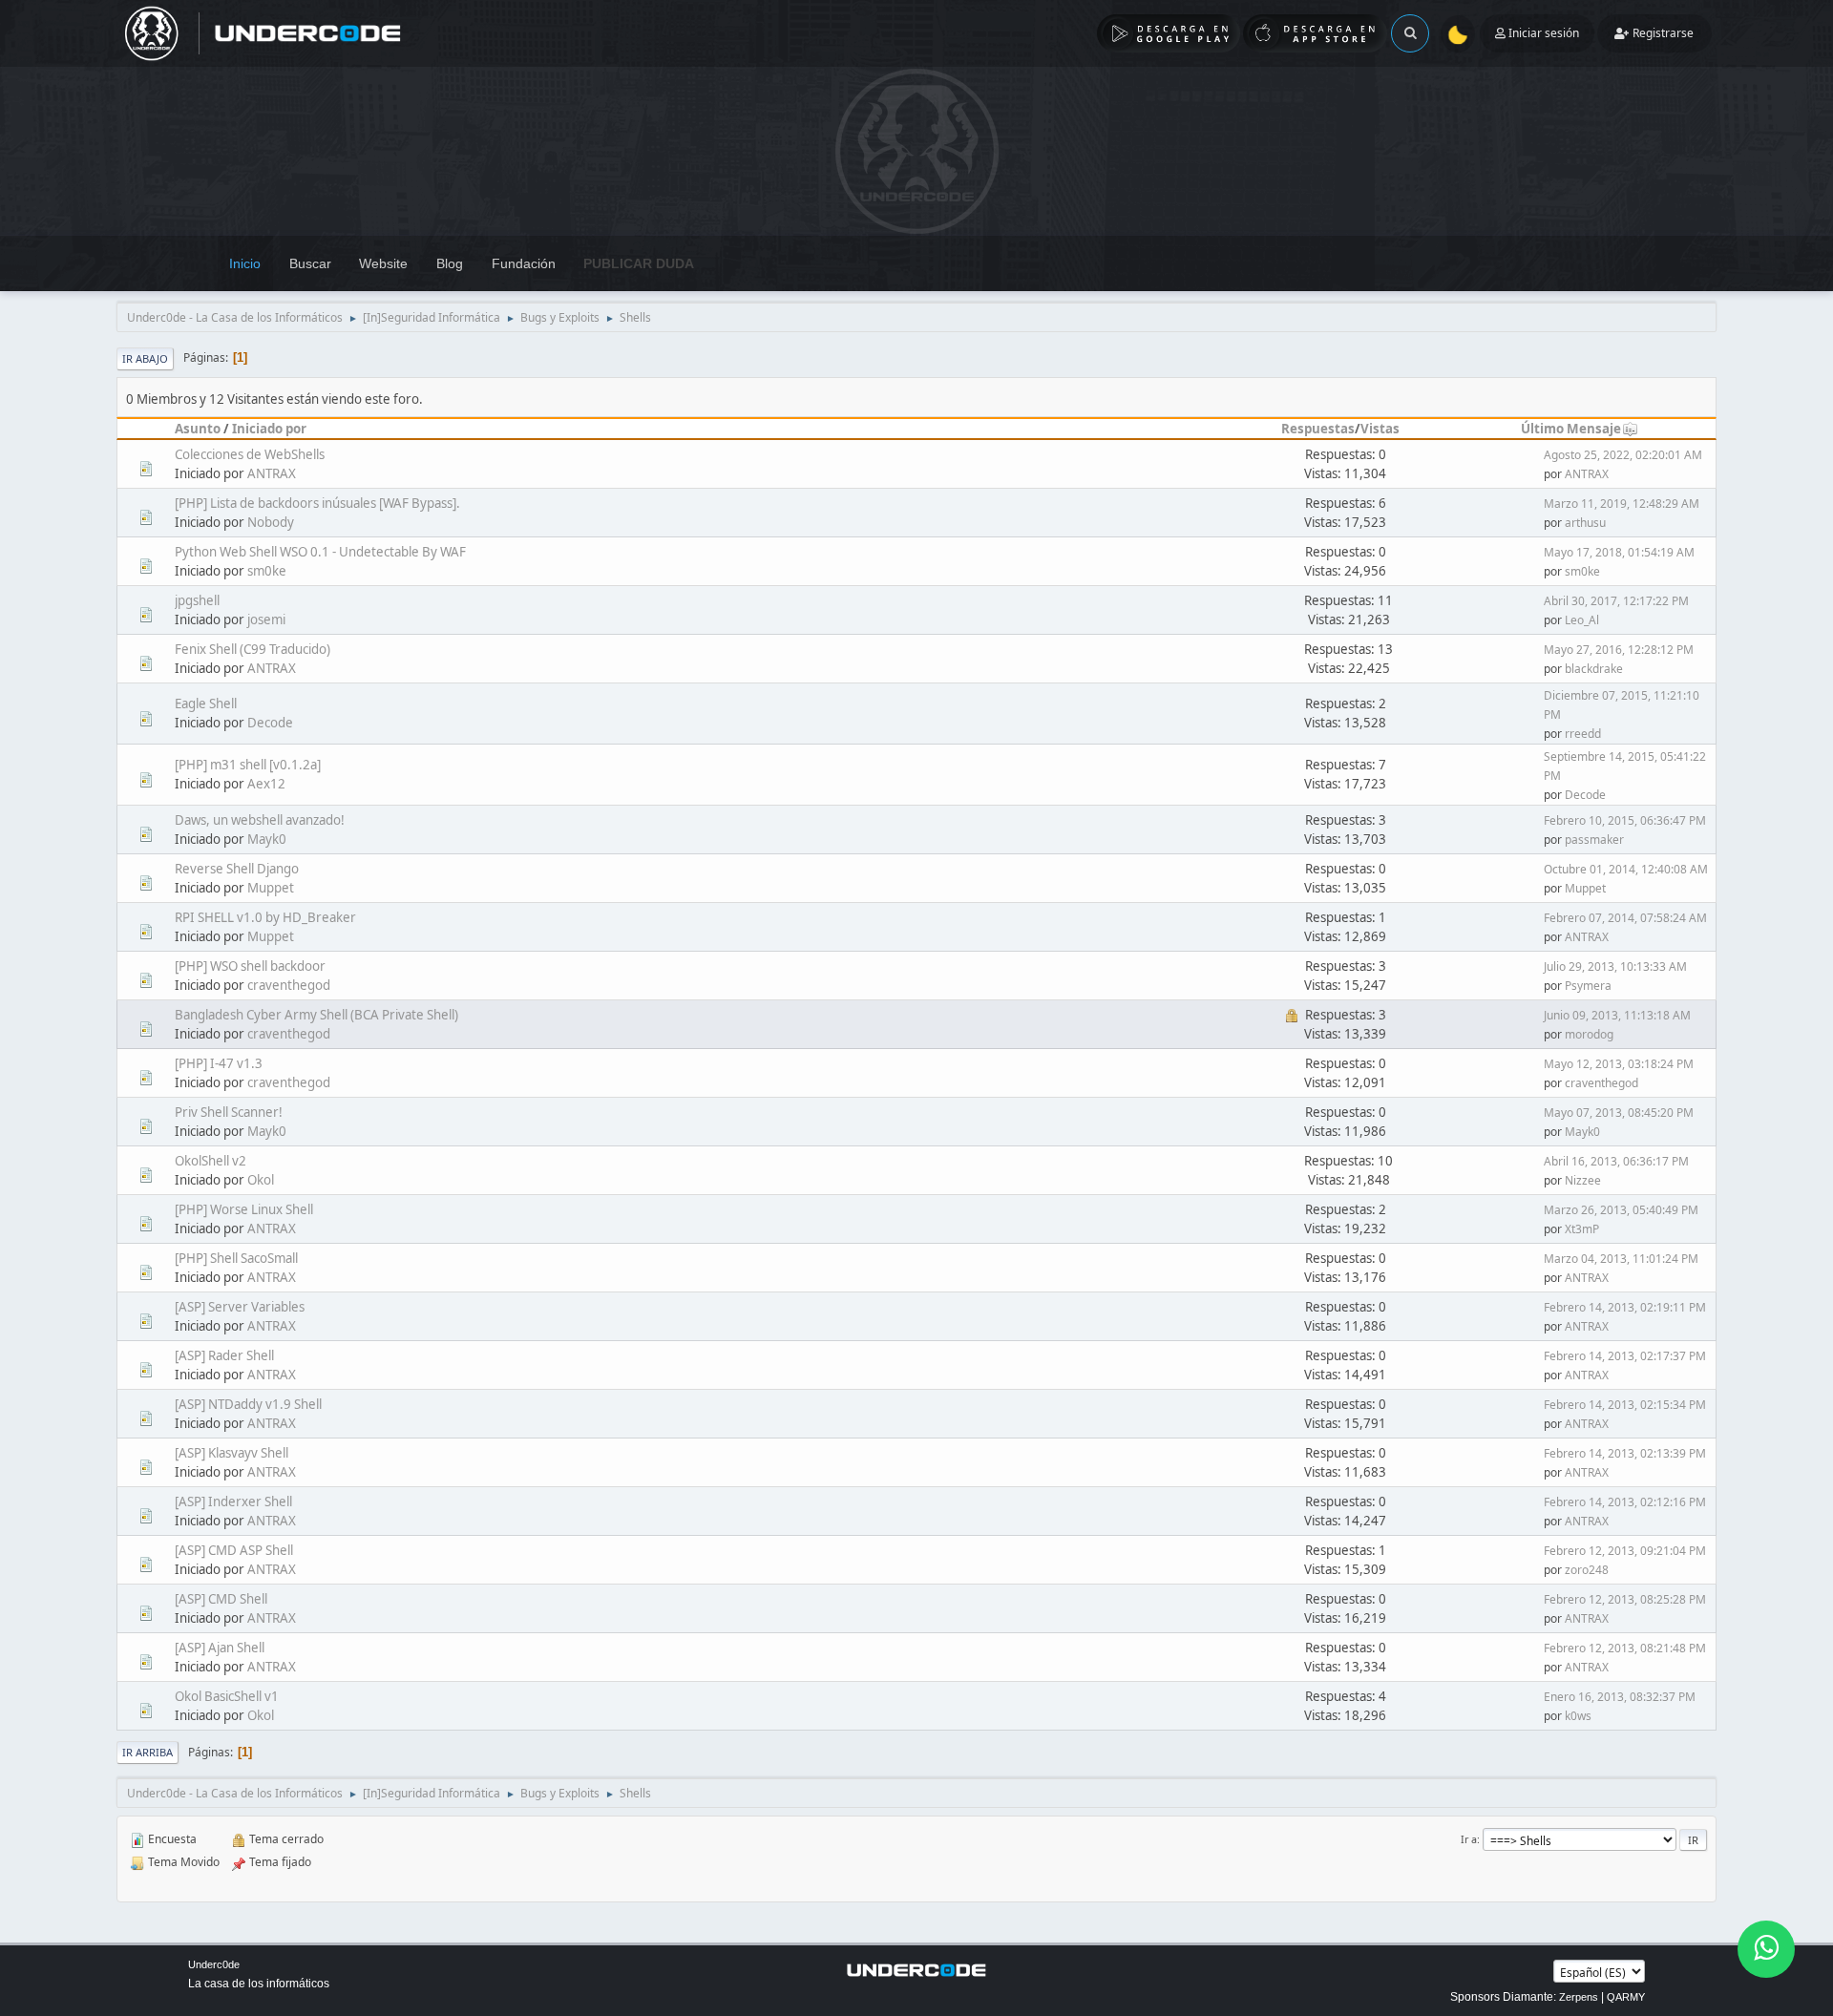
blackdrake (1594, 669)
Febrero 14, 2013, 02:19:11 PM (1625, 1307)
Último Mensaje (1571, 429)
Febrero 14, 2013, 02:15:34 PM (1625, 1405)
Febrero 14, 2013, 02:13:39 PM (1625, 1453)
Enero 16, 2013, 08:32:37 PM (1620, 1697)
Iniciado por (269, 429)
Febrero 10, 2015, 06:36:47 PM (1625, 820)
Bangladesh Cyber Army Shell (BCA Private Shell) (316, 1015)
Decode (270, 723)
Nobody (271, 522)
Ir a (1469, 1839)
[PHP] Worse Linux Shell (244, 1209)
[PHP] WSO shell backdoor (250, 966)
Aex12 (266, 784)
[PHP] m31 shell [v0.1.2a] (248, 765)
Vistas (1380, 429)
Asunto (198, 429)
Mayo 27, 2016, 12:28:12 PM (1619, 650)
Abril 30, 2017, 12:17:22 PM (1616, 601)
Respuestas (1318, 429)
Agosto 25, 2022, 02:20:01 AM (1623, 455)
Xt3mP (1582, 1229)
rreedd (1583, 734)
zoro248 (1587, 1570)
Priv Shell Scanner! (229, 1112)
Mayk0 (267, 839)
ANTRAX (272, 473)
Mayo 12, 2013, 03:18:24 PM (1619, 1064)
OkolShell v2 (211, 1161)
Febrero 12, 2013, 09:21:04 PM (1625, 1551)
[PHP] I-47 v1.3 (219, 1063)
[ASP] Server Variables (240, 1307)
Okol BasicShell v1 (227, 1696)
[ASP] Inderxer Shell (233, 1501)
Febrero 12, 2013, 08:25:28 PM (1625, 1599)
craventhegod (289, 985)
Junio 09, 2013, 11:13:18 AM (1617, 1015)
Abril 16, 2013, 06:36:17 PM (1616, 1161)
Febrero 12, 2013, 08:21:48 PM (1625, 1648)
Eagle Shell (206, 703)
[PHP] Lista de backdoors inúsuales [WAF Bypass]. (317, 503)
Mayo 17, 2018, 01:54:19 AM (1619, 552)
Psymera (1588, 986)
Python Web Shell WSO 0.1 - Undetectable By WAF (320, 552)
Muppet (271, 888)
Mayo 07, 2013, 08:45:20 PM (1619, 1113)
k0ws (1578, 1716)
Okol (261, 1180)
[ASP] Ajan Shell (220, 1648)
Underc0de (214, 1964)
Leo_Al (1582, 620)
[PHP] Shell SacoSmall (236, 1258)
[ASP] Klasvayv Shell (232, 1453)
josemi (266, 619)
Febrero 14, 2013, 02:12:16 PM (1625, 1502)
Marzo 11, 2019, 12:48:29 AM (1622, 504)
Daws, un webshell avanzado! (260, 820)
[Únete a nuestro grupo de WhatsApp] (1766, 1949)
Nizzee (1583, 1180)
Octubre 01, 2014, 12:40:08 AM (1626, 869)
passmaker (1594, 840)
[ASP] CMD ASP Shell (234, 1550)
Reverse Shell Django (237, 869)
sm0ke (267, 571)
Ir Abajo (145, 358)
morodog (1589, 1034)
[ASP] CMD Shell (221, 1599)
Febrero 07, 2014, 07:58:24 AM (1625, 918)
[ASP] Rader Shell (224, 1355)
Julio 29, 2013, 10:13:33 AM (1615, 966)
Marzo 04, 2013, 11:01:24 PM (1621, 1259)
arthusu (1585, 523)
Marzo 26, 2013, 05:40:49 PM (1621, 1210)
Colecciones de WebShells (250, 454)
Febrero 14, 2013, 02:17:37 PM (1625, 1356)
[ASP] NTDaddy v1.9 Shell (248, 1404)
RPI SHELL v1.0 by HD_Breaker (265, 917)
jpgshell (197, 600)
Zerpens (1579, 1997)
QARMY (1626, 1997)
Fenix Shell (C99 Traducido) (253, 649)
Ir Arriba (147, 1752)
